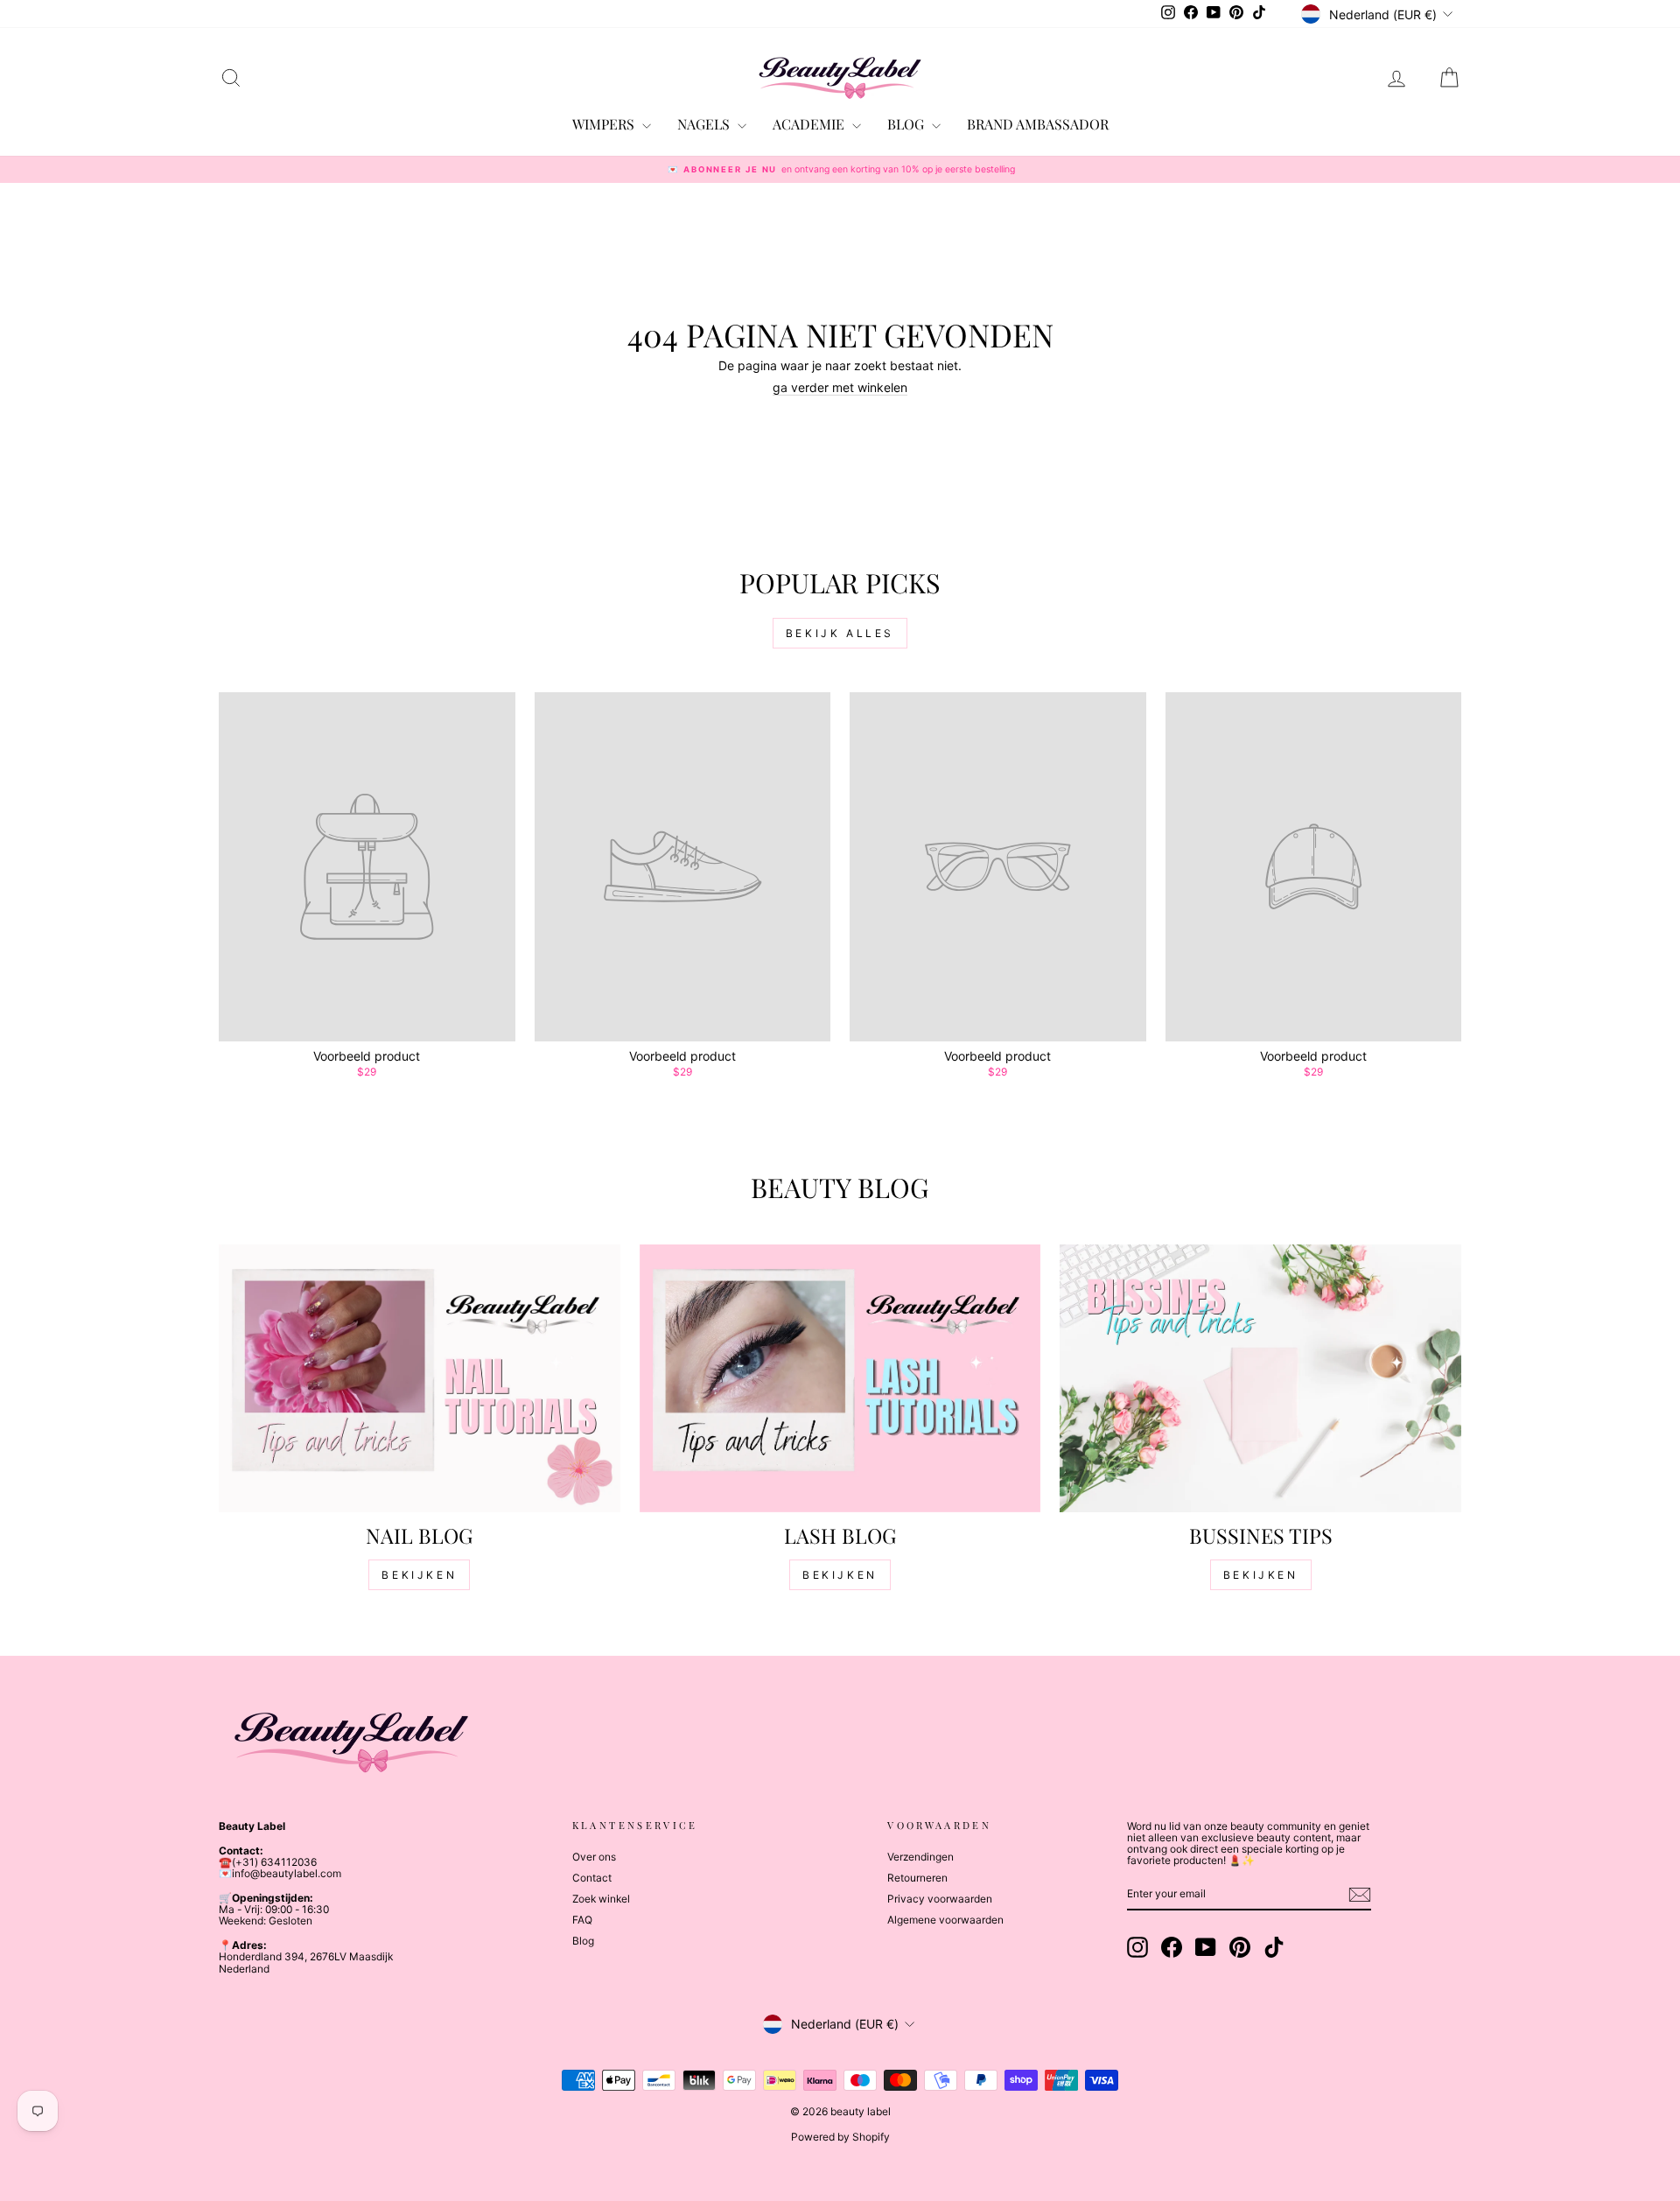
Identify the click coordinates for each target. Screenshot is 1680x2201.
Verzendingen (920, 1857)
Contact (592, 1878)
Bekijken (419, 1575)
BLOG (907, 124)
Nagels (705, 124)
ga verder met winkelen (840, 387)
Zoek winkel (601, 1899)
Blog (583, 1941)
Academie (810, 124)
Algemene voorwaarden (945, 1920)
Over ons (594, 1857)
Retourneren (917, 1878)
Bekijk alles (840, 633)
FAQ (582, 1920)
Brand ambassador (1038, 124)
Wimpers (605, 124)
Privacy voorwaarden (940, 1899)
